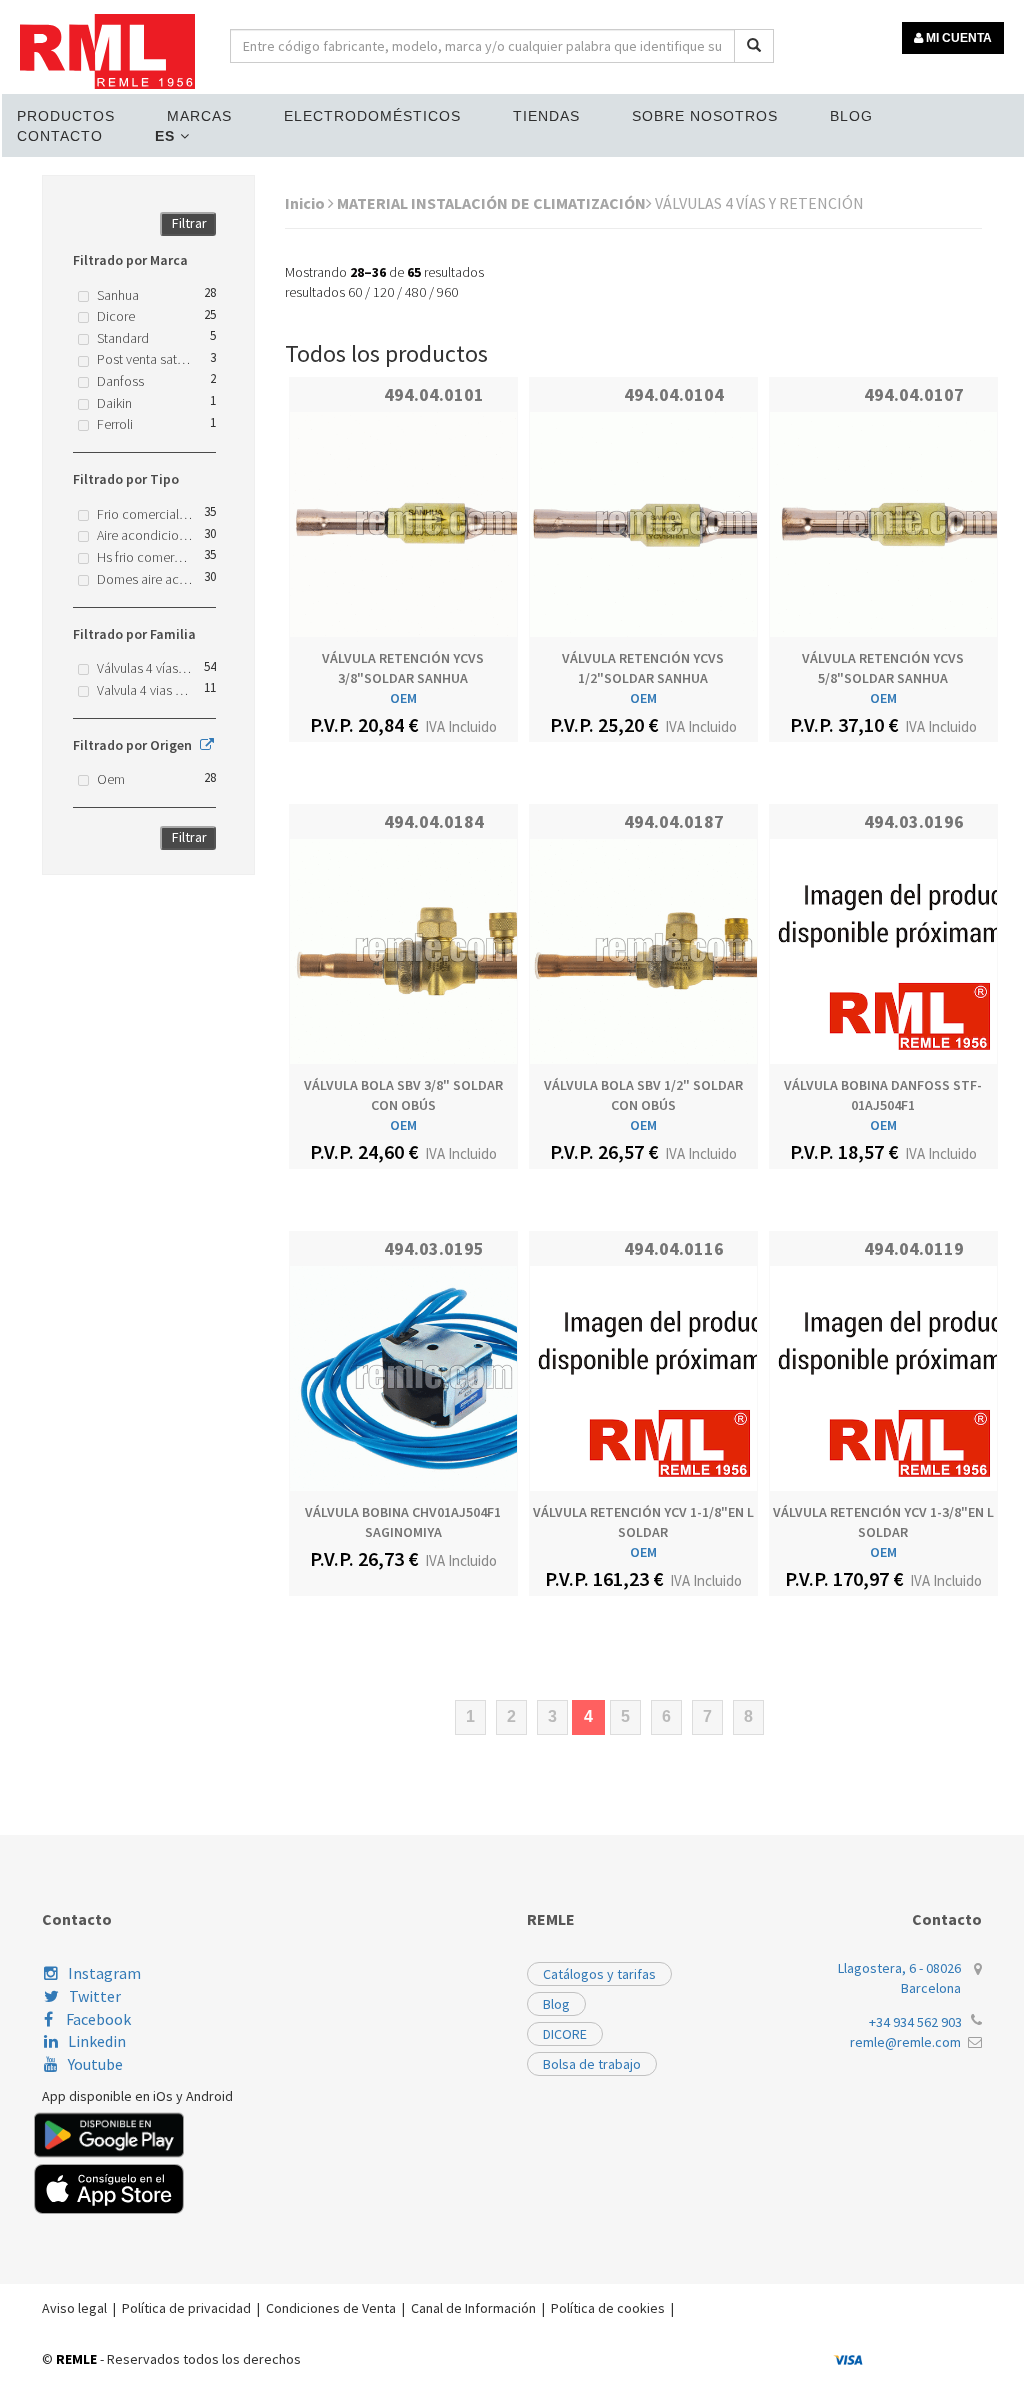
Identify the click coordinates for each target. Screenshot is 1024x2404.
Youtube (95, 2064)
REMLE (76, 2359)
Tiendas (546, 116)
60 (355, 292)
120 (383, 292)
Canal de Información (473, 2308)
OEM (403, 698)
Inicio (306, 203)
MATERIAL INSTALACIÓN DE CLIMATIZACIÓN (491, 203)
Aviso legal (74, 2308)
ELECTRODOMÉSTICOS (372, 116)
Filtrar (189, 223)
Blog (851, 116)
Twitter (95, 1996)
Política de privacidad (186, 2308)
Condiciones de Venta (331, 2308)
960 (447, 292)
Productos (66, 116)
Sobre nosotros (705, 116)
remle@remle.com (905, 2042)
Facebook (97, 2019)
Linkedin (97, 2041)
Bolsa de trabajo (592, 2064)
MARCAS (199, 116)
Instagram (104, 1973)
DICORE (565, 2034)
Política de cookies (608, 2308)
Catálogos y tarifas (599, 1974)
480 (415, 292)
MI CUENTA (957, 38)
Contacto (60, 136)
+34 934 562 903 (915, 2022)
